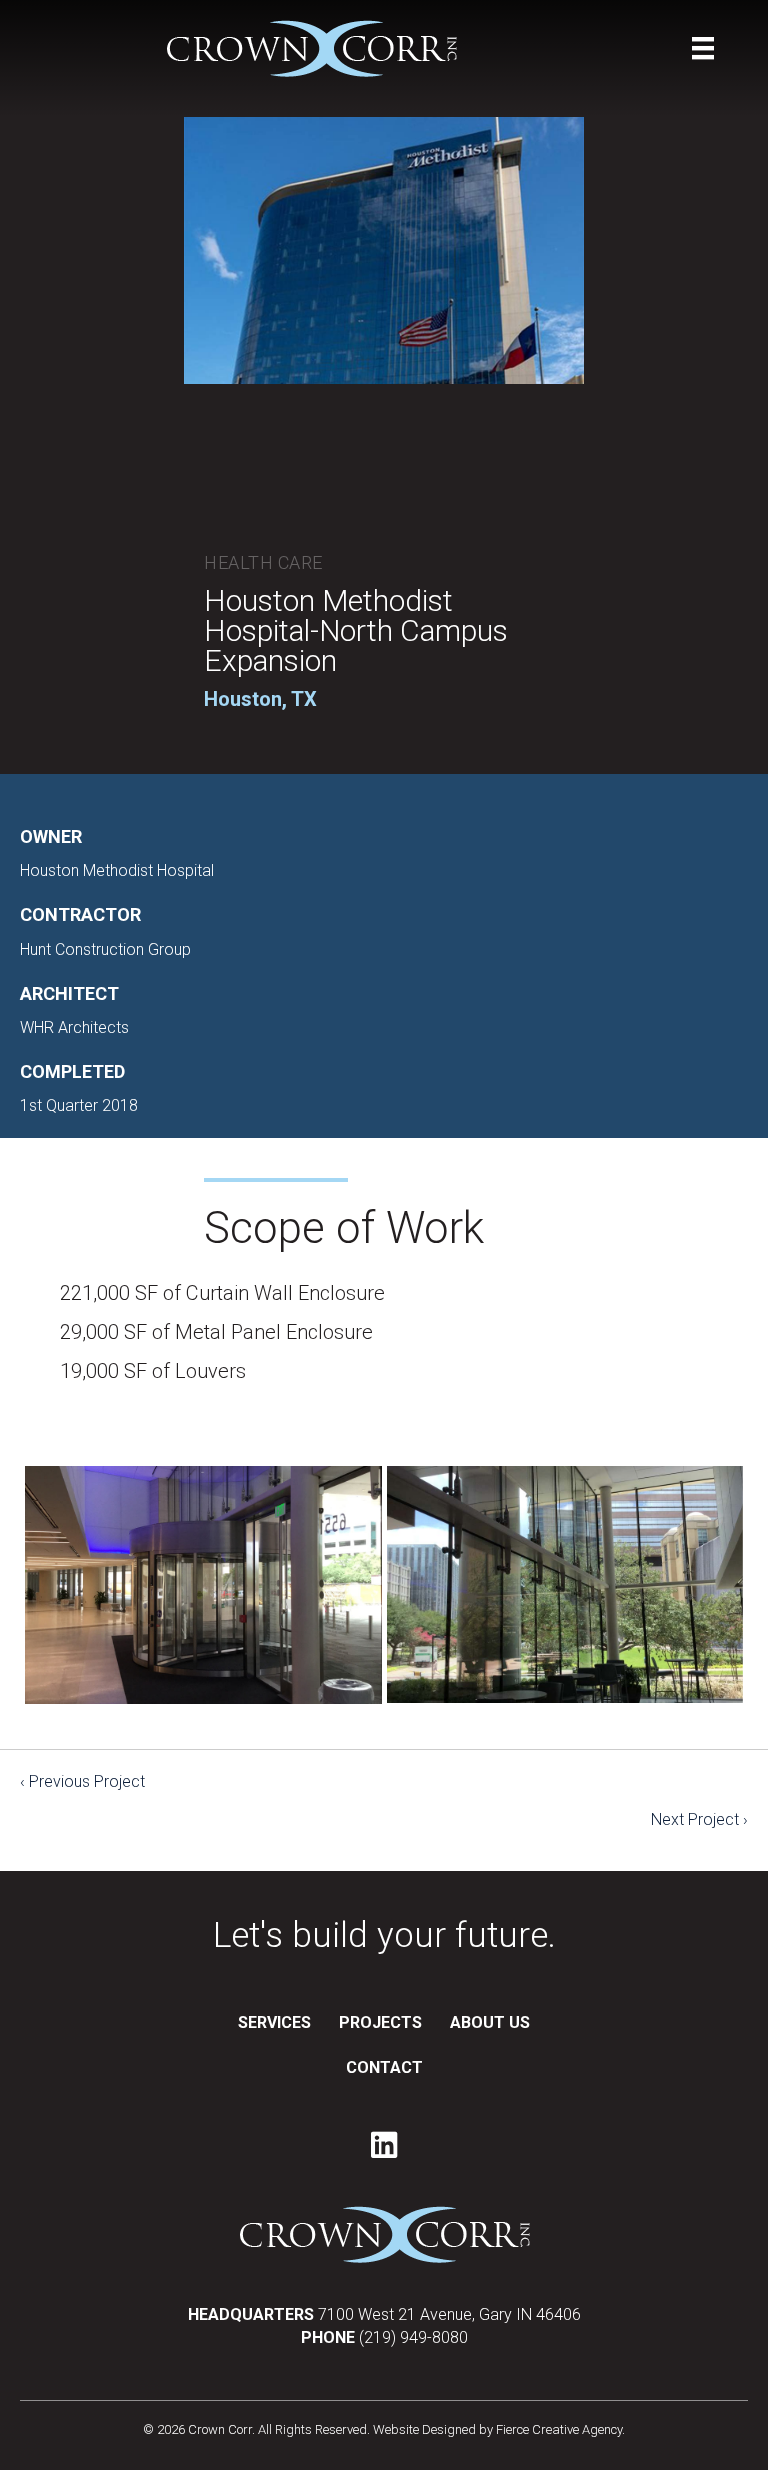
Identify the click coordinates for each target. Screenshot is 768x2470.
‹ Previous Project (82, 1781)
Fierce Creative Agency (559, 2429)
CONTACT (384, 2067)
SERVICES (274, 2022)
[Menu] (703, 48)
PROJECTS (380, 2022)
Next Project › (699, 1819)
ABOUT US (490, 2022)
